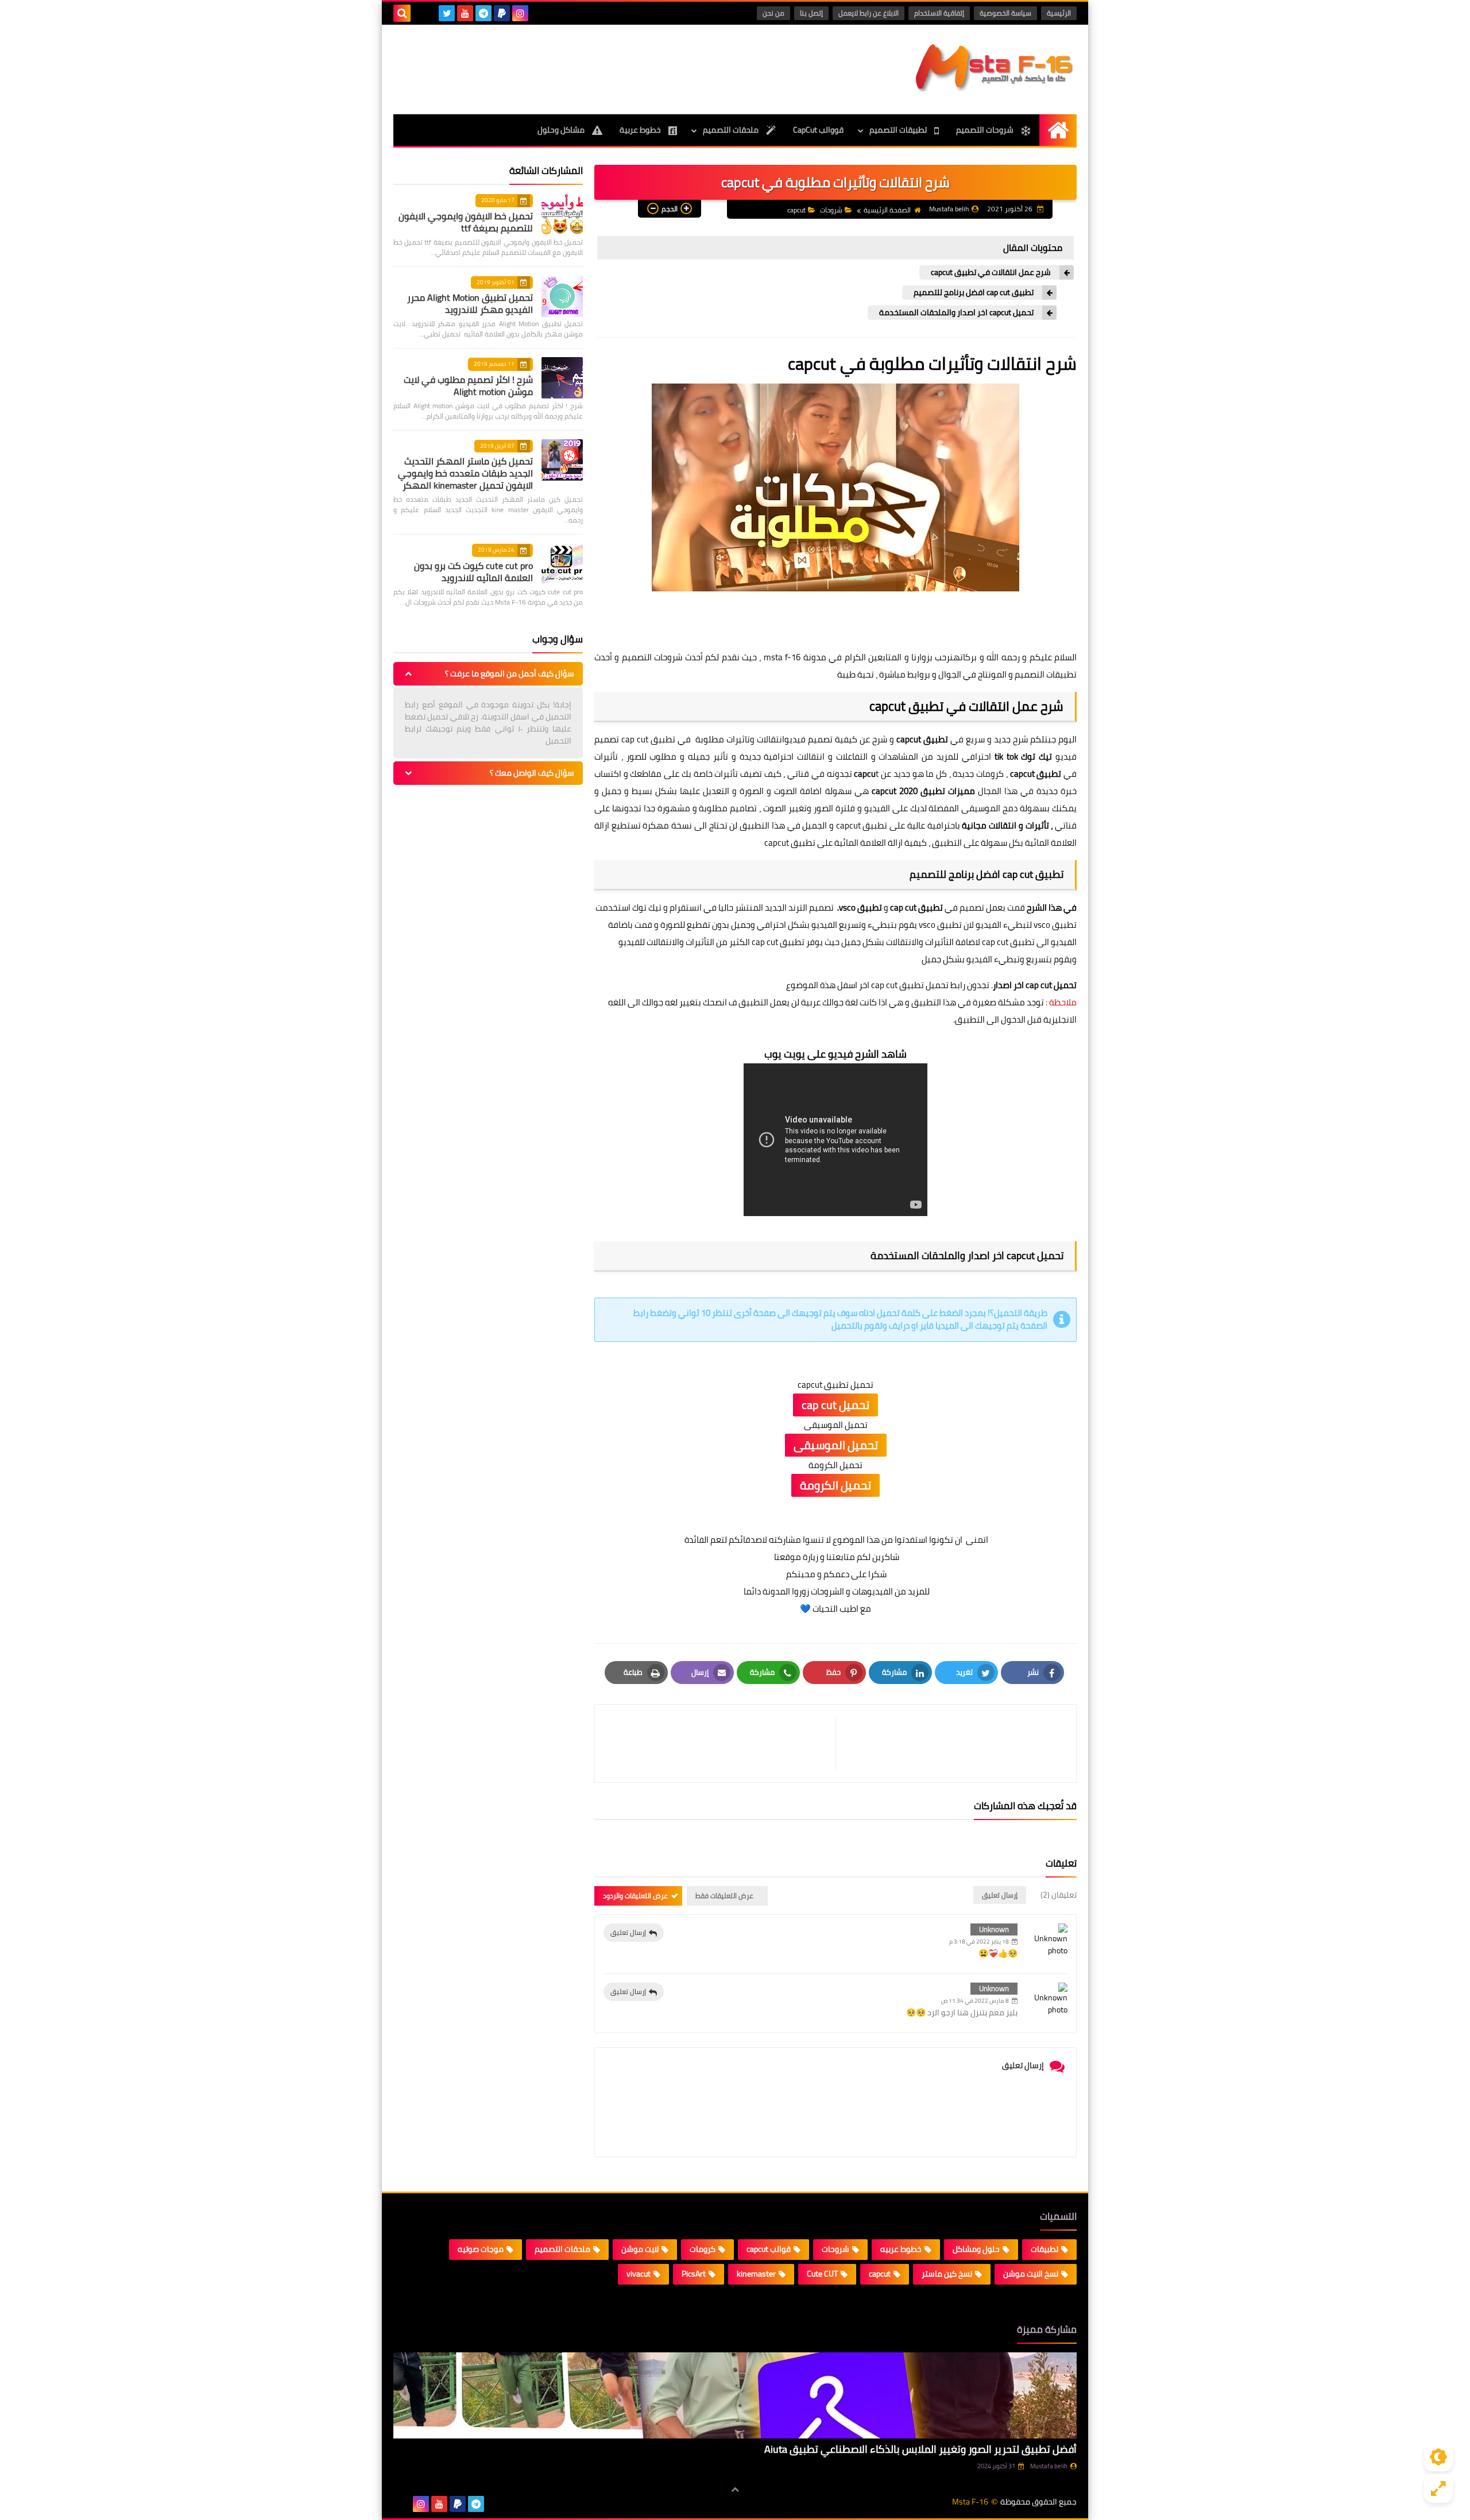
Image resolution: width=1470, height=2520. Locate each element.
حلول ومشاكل (976, 2249)
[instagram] (520, 13)
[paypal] (502, 13)
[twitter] (447, 13)
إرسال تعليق (628, 1932)
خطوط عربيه (901, 2249)
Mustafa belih (1049, 2466)
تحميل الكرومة (835, 1485)
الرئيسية (1059, 13)
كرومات (703, 2249)
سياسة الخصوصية (1005, 13)
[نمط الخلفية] (1438, 2488)
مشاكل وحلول (562, 130)
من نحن (773, 13)
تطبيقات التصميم (899, 130)
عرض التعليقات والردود (635, 1896)
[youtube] (465, 13)
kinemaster (756, 2274)
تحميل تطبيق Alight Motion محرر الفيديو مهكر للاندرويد (470, 303)
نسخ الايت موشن (1031, 2274)
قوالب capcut (769, 2249)
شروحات (831, 210)
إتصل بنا (811, 13)
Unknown (994, 1929)
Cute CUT (822, 2274)
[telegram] (483, 13)
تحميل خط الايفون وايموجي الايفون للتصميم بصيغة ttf (466, 222)
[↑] (735, 2490)
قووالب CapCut (818, 130)
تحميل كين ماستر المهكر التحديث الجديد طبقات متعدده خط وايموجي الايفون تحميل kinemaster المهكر (465, 473)
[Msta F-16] (993, 67)
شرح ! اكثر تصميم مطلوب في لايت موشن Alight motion (468, 386)
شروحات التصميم (986, 130)
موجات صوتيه (481, 2249)
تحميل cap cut (835, 1405)
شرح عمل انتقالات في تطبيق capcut (991, 272)
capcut (796, 210)
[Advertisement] (602, 68)
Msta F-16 (970, 2502)
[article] (721, 1743)
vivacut (639, 2274)
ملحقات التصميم (732, 130)
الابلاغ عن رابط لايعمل (869, 13)
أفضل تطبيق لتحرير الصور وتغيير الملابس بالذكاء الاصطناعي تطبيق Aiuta (920, 2449)
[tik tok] (428, 13)
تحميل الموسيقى (836, 1445)
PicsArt (694, 2274)
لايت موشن (640, 2249)
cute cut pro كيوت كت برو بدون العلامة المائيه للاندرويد (473, 572)
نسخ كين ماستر (947, 2274)
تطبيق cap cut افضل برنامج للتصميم (974, 293)
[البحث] (402, 13)
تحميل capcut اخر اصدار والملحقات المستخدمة (956, 313)
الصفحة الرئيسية (887, 210)
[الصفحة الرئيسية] (1058, 130)
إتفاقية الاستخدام (939, 13)
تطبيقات (1045, 2249)
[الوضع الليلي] (1438, 2457)
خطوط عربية (641, 130)
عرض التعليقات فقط (724, 1896)
